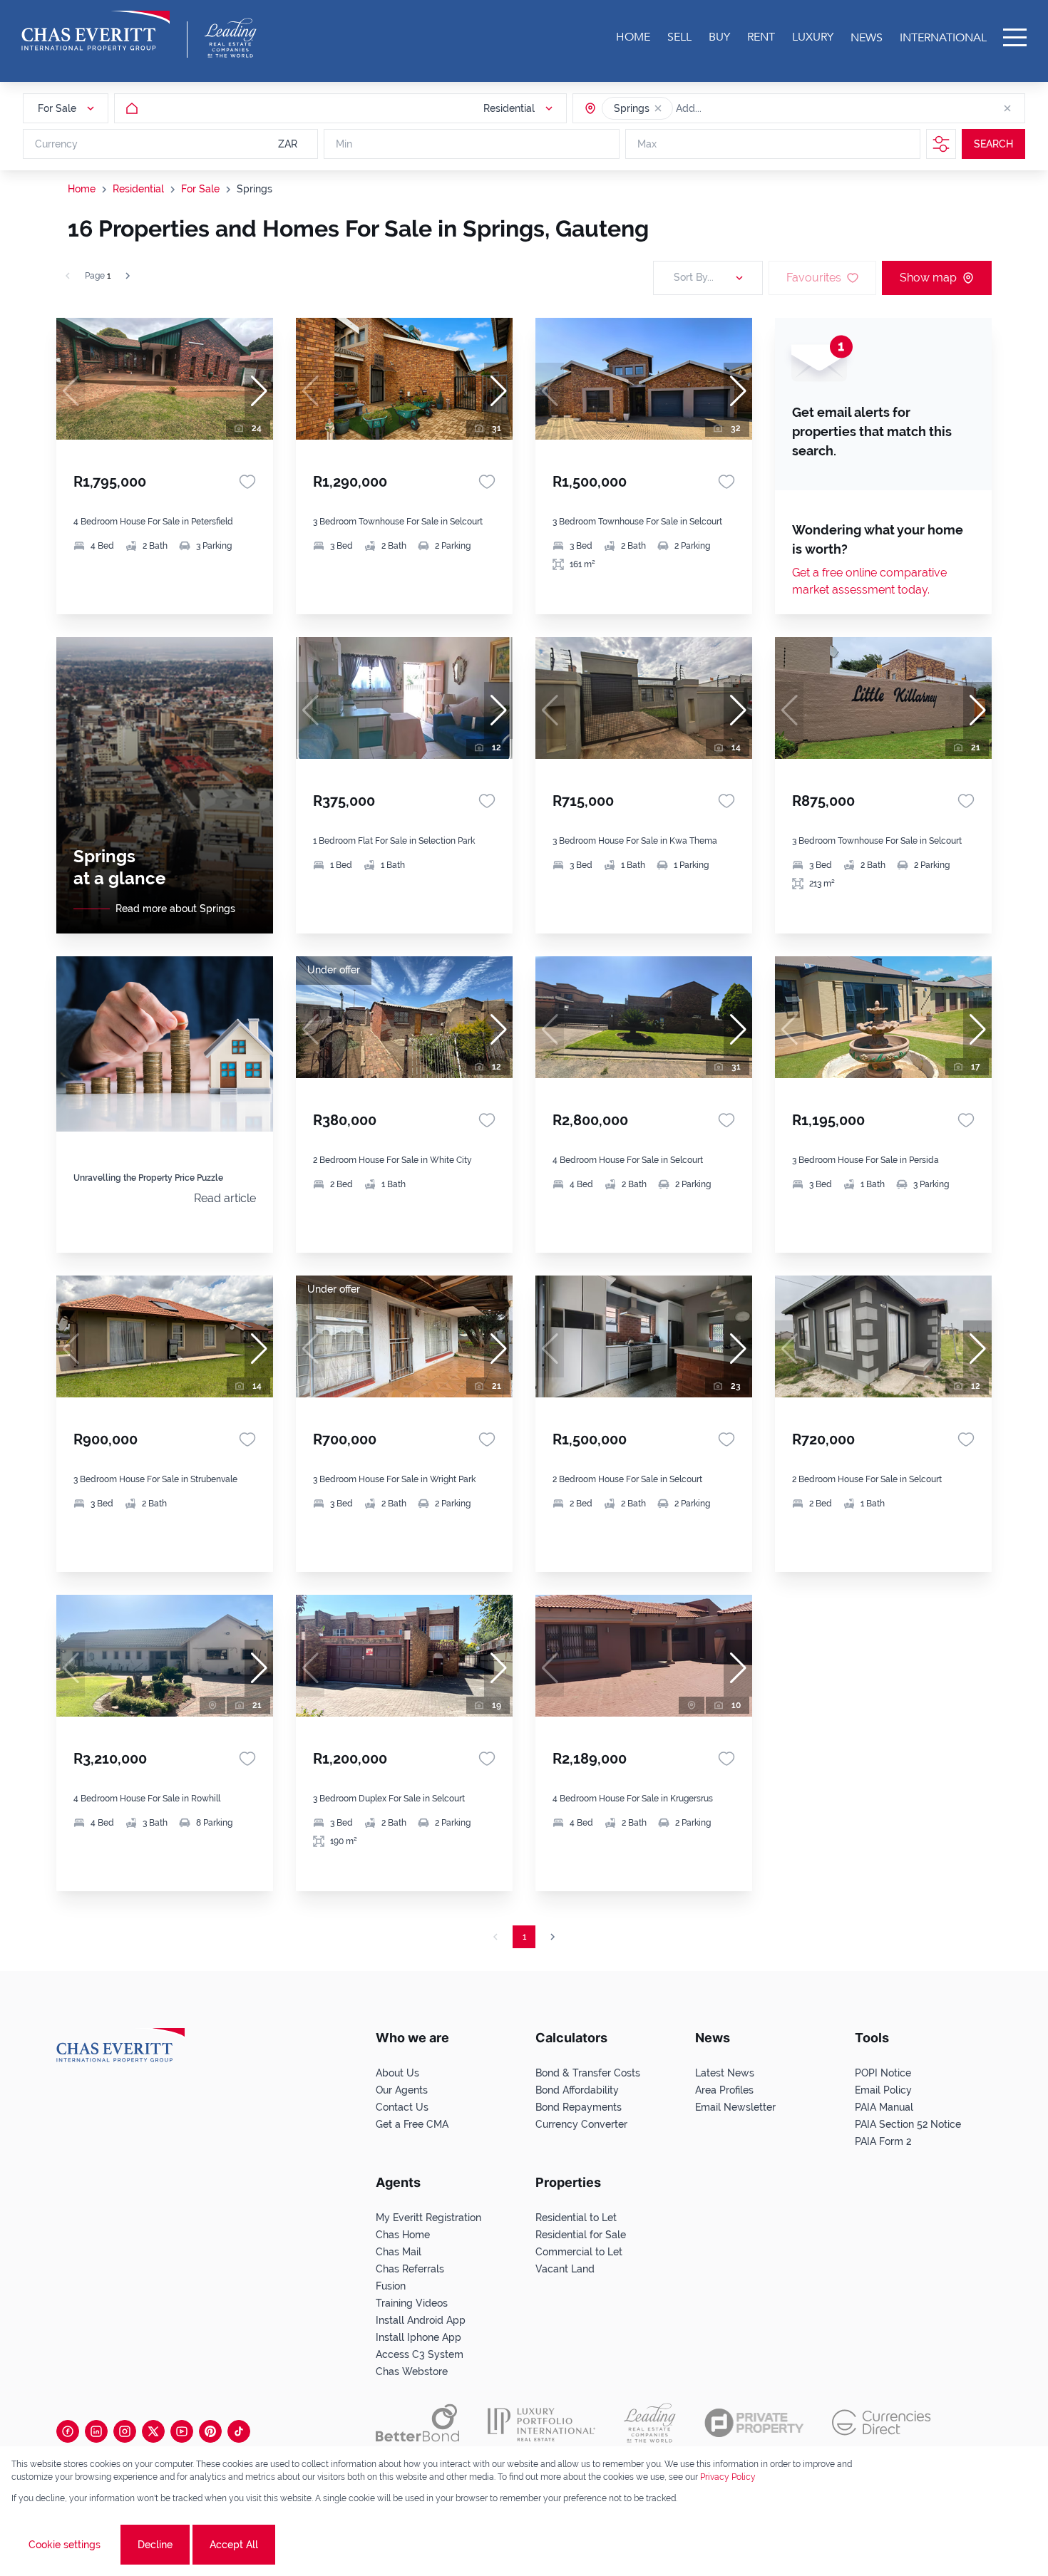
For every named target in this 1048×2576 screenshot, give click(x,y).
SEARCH (993, 144)
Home (82, 189)
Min (344, 144)
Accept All (234, 2545)
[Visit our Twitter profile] (153, 2431)
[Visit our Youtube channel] (182, 2431)
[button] (658, 108)
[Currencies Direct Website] (882, 2422)
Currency (56, 144)
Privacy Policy (728, 2477)
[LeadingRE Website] (650, 2423)
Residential (138, 189)
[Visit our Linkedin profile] (96, 2431)
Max (647, 144)
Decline (155, 2545)
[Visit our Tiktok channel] (239, 2431)
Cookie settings (65, 2545)
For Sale (200, 189)
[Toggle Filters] (941, 144)
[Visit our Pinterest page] (210, 2431)
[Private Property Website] (754, 2423)
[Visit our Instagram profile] (125, 2431)
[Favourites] (247, 482)
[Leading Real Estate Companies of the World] (231, 38)
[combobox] (731, 108)
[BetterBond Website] (417, 2423)
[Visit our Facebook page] (68, 2431)
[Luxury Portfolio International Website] (541, 2423)
